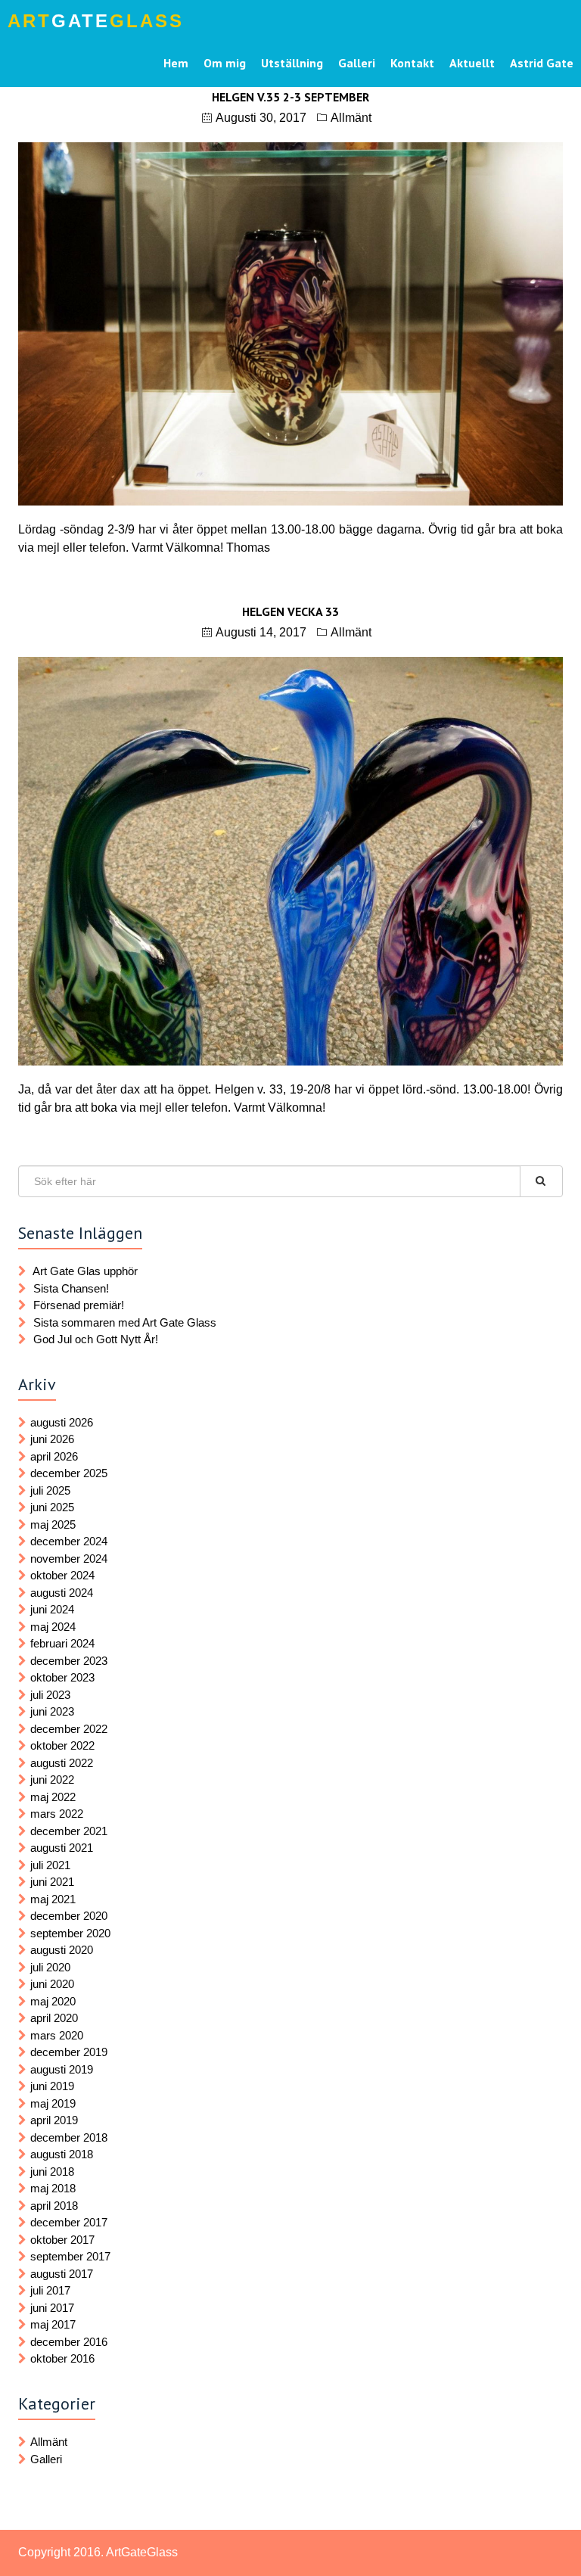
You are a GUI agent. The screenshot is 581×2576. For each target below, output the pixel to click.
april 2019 (54, 2120)
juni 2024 (52, 1609)
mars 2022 (57, 1814)
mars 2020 (57, 2035)
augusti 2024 (62, 1593)
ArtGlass (96, 21)
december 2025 (69, 1473)
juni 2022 (52, 1780)
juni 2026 (52, 1439)
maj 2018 (53, 2188)
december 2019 (69, 2052)
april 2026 (54, 1456)
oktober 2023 (62, 1677)
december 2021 (69, 1831)
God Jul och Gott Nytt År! (96, 1339)
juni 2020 (52, 1984)
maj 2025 (53, 1524)
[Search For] (541, 1181)
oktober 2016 (62, 2358)
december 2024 (69, 1541)
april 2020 (54, 2018)
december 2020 (69, 1916)
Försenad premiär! (79, 1305)
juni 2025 (52, 1507)
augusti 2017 (62, 2274)
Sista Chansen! (71, 1288)
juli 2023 (50, 1695)
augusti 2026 (62, 1422)
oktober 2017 (62, 2240)
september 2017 (70, 2256)
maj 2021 (53, 1899)
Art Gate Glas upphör (85, 1271)
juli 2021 (50, 1865)
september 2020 (70, 1933)
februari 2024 (62, 1643)
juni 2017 (52, 2308)
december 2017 (69, 2222)
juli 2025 (50, 1490)
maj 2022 (53, 1797)
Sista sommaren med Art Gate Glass (125, 1322)
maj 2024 (53, 1627)
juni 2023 (52, 1711)
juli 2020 (50, 1967)
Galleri (46, 2459)
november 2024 (69, 1559)
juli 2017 (50, 2290)
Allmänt (351, 118)
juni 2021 (52, 1882)
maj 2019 (53, 2103)
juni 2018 (52, 2172)
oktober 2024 (62, 1575)
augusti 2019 (62, 2069)
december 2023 (69, 1661)
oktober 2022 (62, 1745)
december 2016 (69, 2342)
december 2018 (69, 2137)
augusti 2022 (62, 1763)
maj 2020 (53, 2001)
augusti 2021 (62, 1848)
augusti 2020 (62, 1950)
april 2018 (54, 2206)
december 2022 (69, 1729)
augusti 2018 (62, 2154)
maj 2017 (53, 2324)
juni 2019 (52, 2086)
